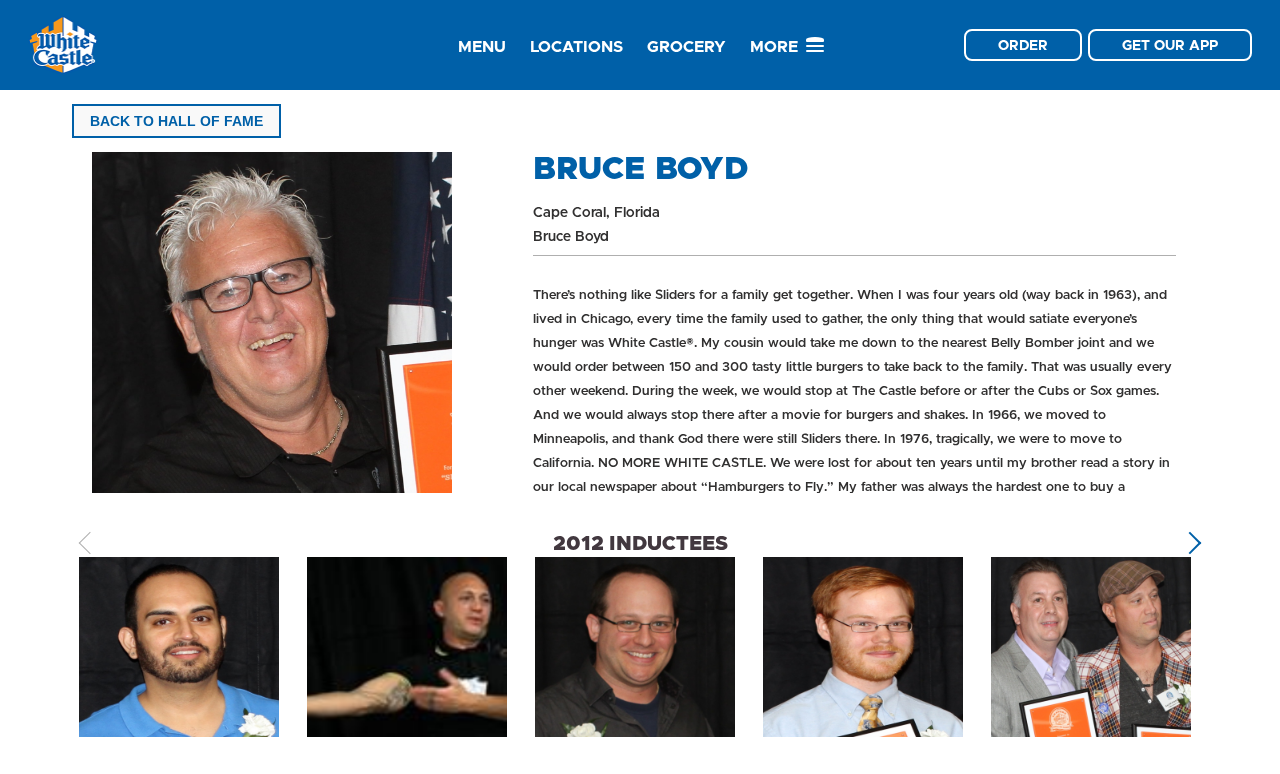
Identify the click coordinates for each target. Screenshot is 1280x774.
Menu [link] (482, 46)
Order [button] (1023, 45)
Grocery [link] (686, 46)
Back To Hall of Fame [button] (176, 121)
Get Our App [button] (1170, 45)
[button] (1190, 543)
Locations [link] (576, 46)
